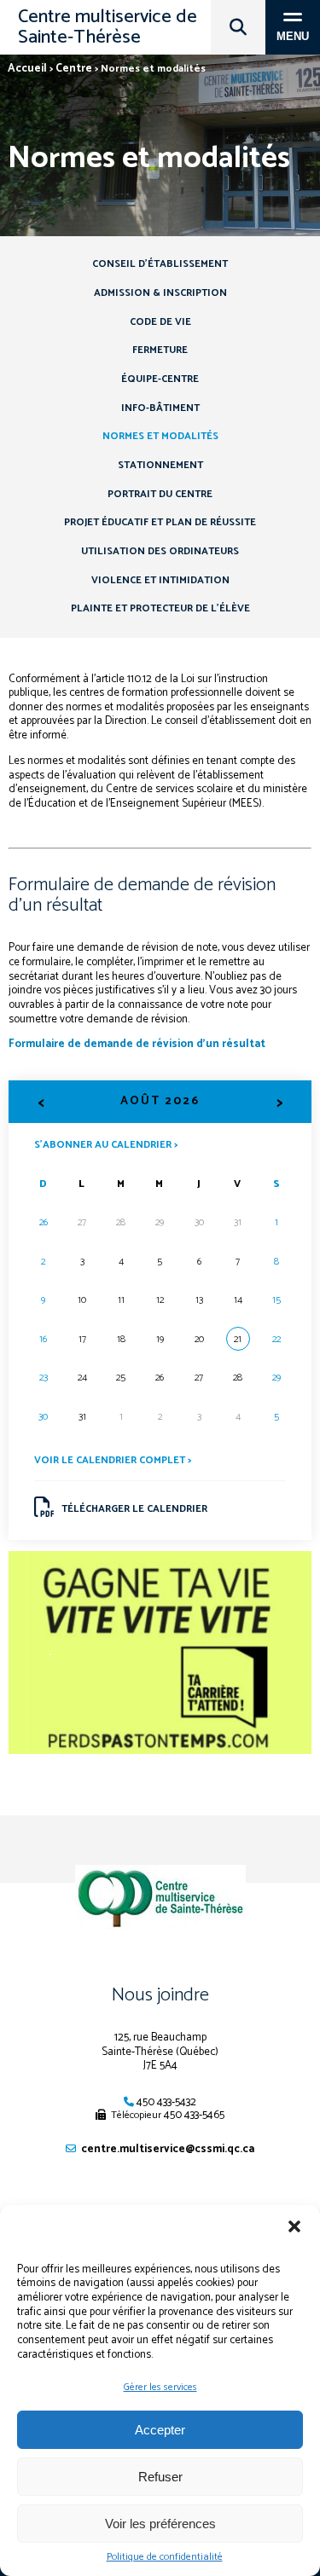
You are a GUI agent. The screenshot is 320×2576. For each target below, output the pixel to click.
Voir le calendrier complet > (113, 1460)
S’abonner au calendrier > (106, 1144)
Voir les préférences (160, 2524)
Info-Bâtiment (160, 408)
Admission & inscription (160, 293)
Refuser (160, 2477)
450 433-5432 (166, 2102)
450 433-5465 (194, 2115)
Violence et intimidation (160, 580)
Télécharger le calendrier (134, 1509)
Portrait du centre (160, 494)
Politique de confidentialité (165, 2557)
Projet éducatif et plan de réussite (160, 522)
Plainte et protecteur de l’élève (160, 608)
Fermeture (160, 350)
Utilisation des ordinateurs (160, 551)
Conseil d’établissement (160, 264)
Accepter (160, 2430)
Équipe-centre (160, 379)
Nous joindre (160, 1995)
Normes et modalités (160, 436)
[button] (294, 2226)
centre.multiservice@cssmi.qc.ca (168, 2149)
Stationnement (160, 465)
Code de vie (160, 322)
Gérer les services (160, 2387)
